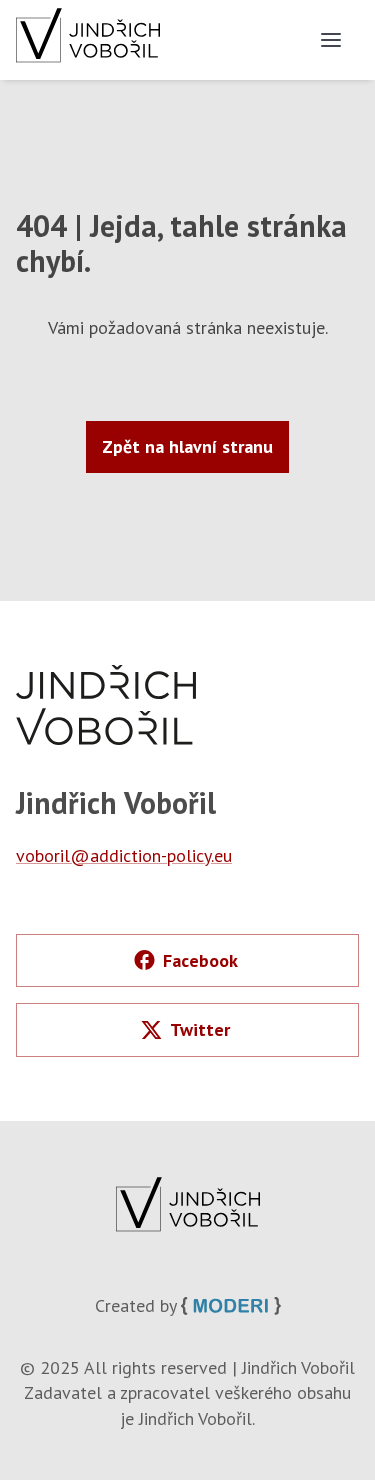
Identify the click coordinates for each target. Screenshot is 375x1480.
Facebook (200, 960)
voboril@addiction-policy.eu (124, 855)
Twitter (200, 1029)
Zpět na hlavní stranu (187, 446)
